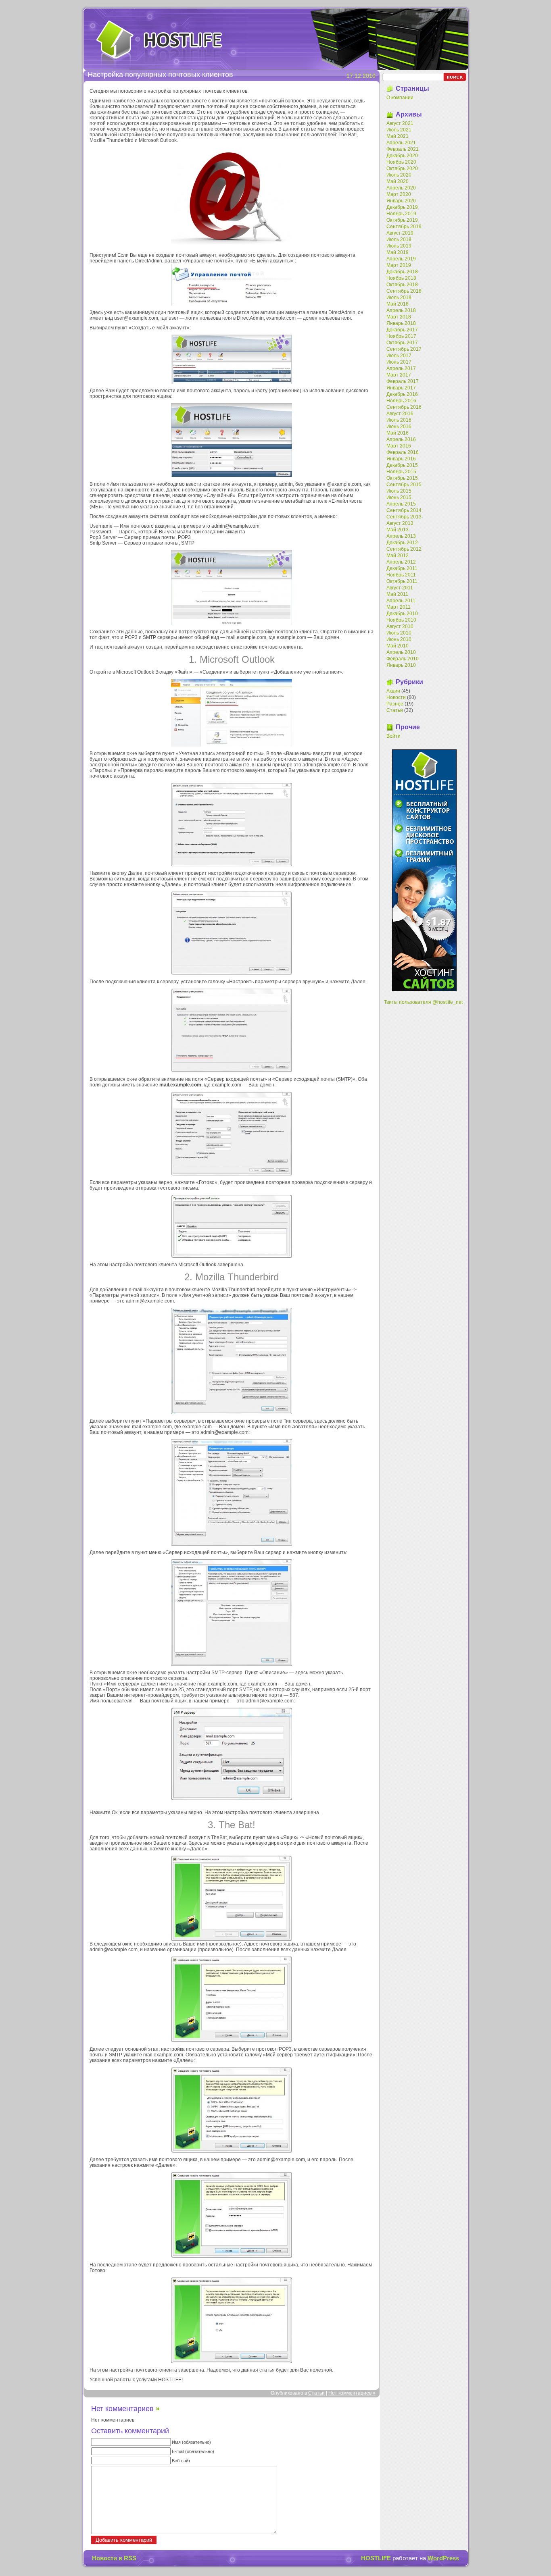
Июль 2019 (399, 239)
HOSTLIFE (159, 42)
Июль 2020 (399, 175)
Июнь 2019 (399, 246)
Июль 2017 (399, 356)
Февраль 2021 (403, 149)
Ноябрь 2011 (401, 575)
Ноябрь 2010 (401, 620)
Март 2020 (399, 194)
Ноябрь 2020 (401, 162)
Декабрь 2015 (402, 465)
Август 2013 (400, 523)
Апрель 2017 (401, 368)
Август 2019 (400, 233)
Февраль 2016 (403, 452)
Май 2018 (398, 304)
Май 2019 (398, 252)
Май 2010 (398, 646)
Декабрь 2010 (402, 614)
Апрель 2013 (401, 536)
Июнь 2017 (399, 362)
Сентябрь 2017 (404, 349)
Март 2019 (399, 265)
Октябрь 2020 (402, 169)
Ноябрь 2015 (401, 472)
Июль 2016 (399, 420)
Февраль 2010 (403, 659)
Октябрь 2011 (402, 581)
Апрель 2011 (401, 601)
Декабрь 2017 (402, 330)
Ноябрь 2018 (401, 278)
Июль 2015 (399, 491)
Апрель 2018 (401, 310)
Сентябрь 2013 (404, 517)
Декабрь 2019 (402, 207)
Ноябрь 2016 (401, 401)
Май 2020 (398, 181)
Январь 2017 (401, 388)
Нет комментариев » (352, 2393)
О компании (400, 98)
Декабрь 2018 (402, 272)
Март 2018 (399, 317)
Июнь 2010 (399, 639)
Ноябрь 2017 (401, 336)
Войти (393, 736)
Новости (396, 697)
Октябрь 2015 (402, 478)
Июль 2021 (399, 130)
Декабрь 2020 (402, 156)
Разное (395, 704)
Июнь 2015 (399, 497)
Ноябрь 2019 (401, 214)
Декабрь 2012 (402, 543)
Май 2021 (398, 136)
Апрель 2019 (401, 259)
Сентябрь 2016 (404, 407)
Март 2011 (399, 607)
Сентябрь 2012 (404, 549)
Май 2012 (398, 556)
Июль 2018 (399, 298)
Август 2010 (400, 626)
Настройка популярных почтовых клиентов (160, 75)
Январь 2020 (401, 201)
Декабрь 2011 (402, 568)
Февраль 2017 (403, 381)
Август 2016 (400, 414)
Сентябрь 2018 (404, 291)
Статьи (316, 2393)
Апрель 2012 (401, 562)
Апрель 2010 (401, 652)
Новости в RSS (114, 2558)
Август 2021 (400, 123)
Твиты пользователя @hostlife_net (423, 1002)
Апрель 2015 (401, 504)
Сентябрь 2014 (404, 510)
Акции (393, 691)
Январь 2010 (401, 665)
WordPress (443, 2558)
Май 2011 (397, 594)
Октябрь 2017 (402, 343)
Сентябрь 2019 (404, 227)
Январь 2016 (401, 459)
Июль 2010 (399, 633)
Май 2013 (398, 530)
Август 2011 (400, 588)
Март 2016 (399, 446)
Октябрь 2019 (402, 220)
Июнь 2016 (399, 427)
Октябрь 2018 (402, 285)
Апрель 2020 (401, 188)
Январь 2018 (401, 323)
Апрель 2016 (401, 439)
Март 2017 (399, 375)
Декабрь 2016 (402, 394)
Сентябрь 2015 (404, 485)
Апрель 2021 (401, 143)
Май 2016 (398, 433)
